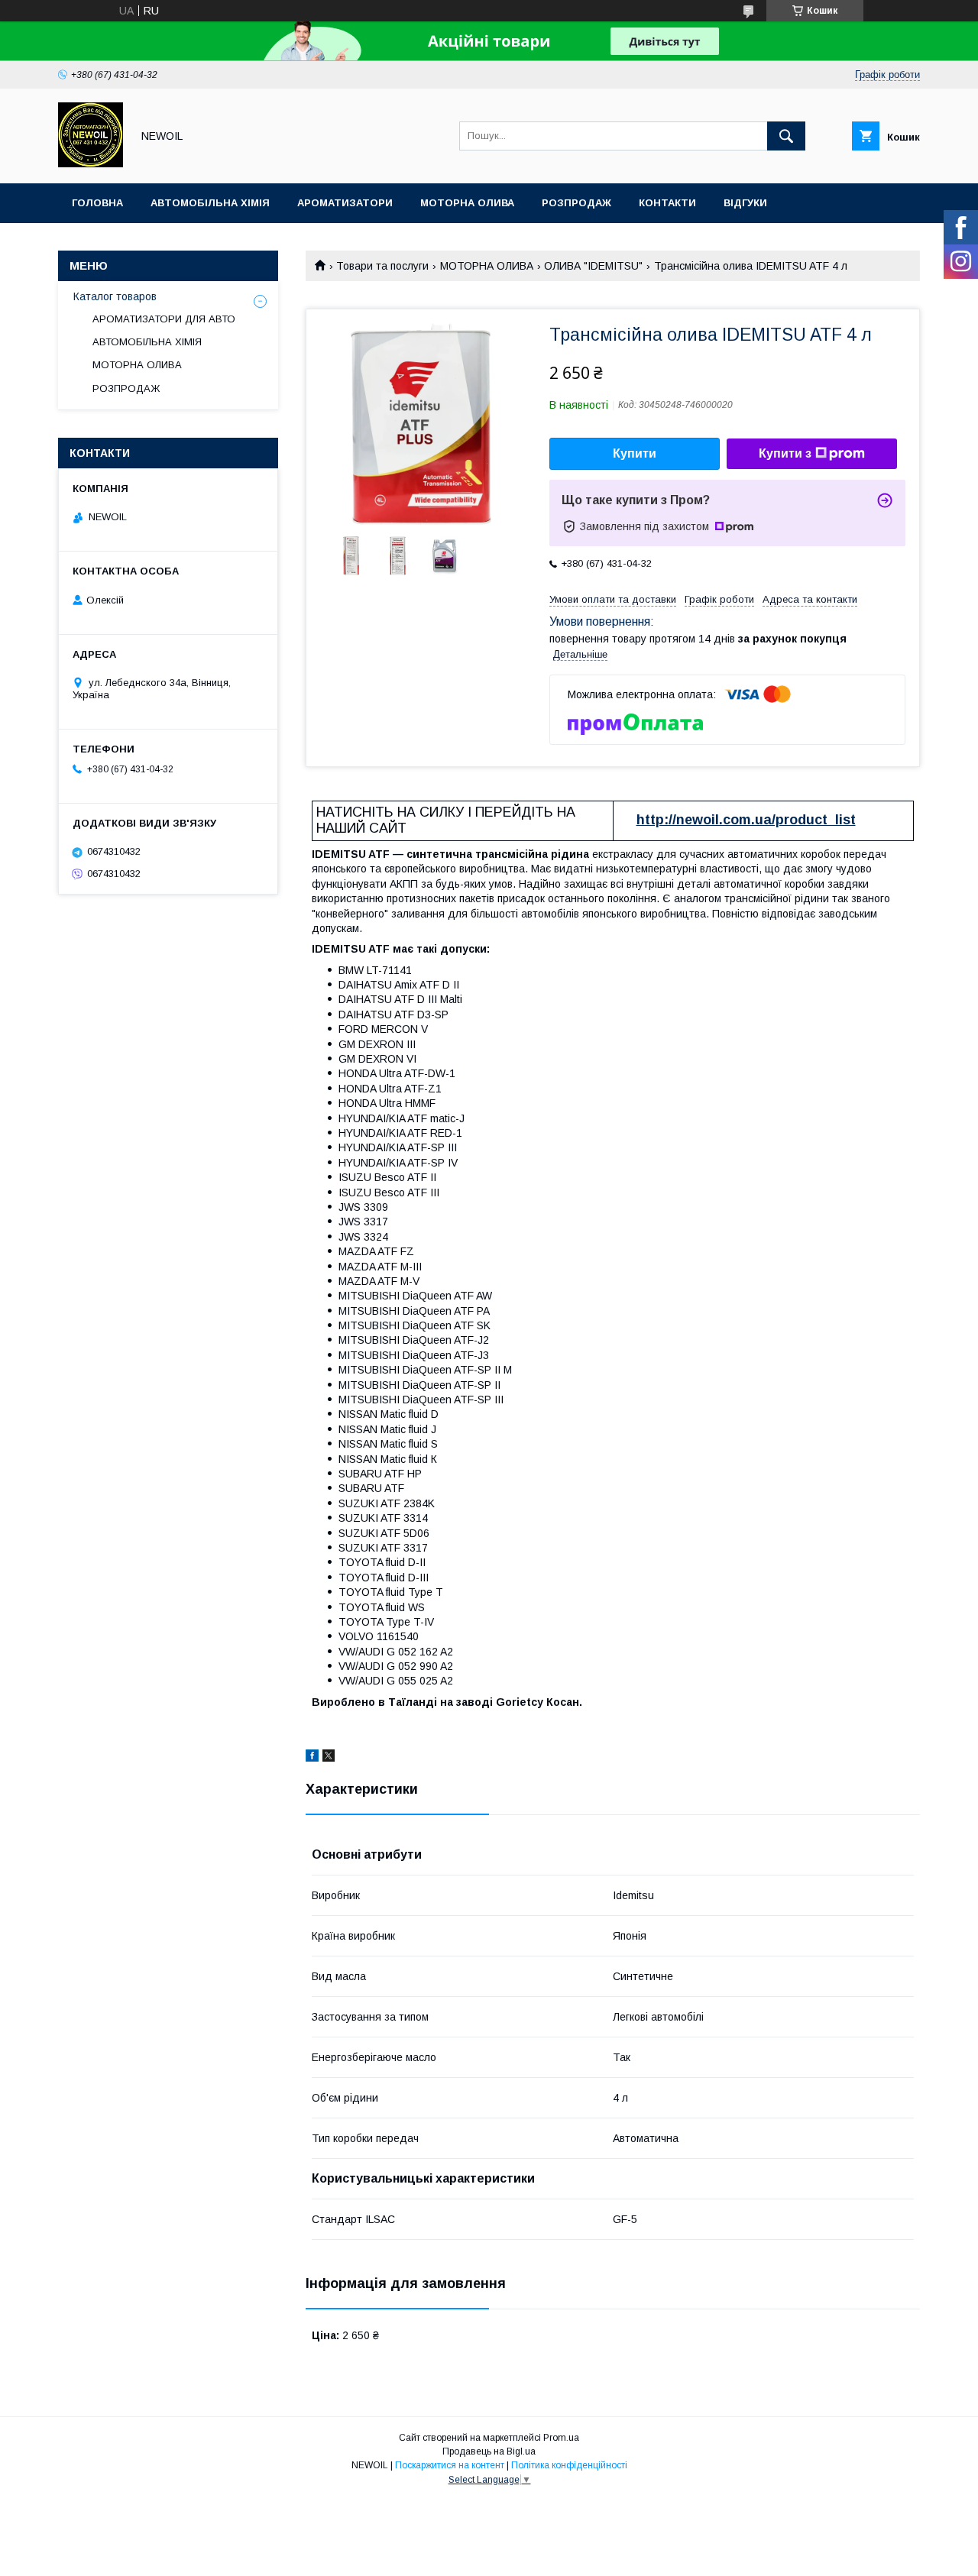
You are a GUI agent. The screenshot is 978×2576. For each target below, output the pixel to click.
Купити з (785, 453)
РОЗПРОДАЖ (126, 388)
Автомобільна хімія (210, 203)
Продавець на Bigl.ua (489, 2451)
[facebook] (312, 1758)
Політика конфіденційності (569, 2465)
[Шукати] (786, 136)
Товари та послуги (382, 266)
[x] (329, 1758)
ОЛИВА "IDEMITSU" (593, 266)
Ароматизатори (345, 203)
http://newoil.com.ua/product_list (746, 820)
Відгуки (745, 203)
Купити (635, 453)
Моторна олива (467, 203)
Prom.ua (561, 2438)
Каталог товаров (115, 296)
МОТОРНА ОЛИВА (487, 266)
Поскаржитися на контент (450, 2465)
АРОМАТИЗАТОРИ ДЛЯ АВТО (164, 319)
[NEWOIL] (91, 163)
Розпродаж (576, 203)
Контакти (667, 203)
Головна (97, 203)
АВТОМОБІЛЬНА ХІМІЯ (147, 342)
